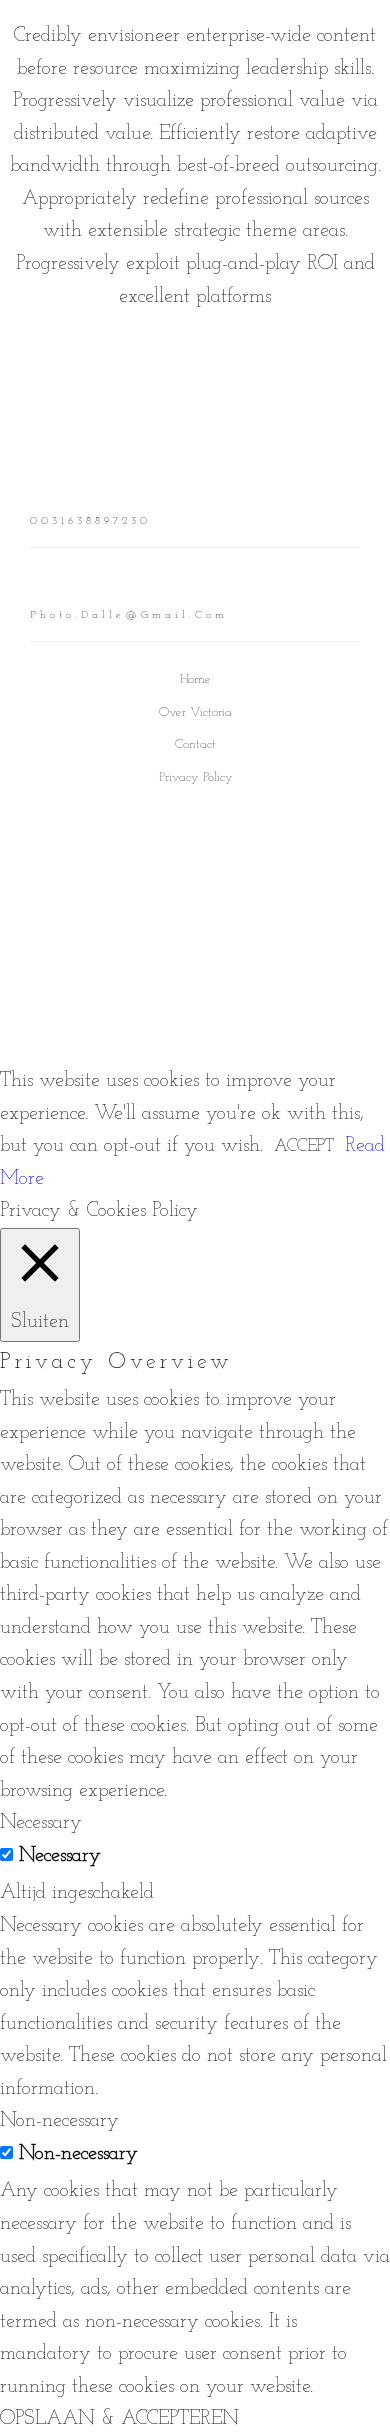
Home (195, 679)
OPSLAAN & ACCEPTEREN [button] (119, 2419)
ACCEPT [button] (304, 1146)
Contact (195, 744)
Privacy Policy (196, 777)
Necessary (60, 1856)
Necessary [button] (41, 1823)
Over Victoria (195, 712)
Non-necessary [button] (59, 2121)
